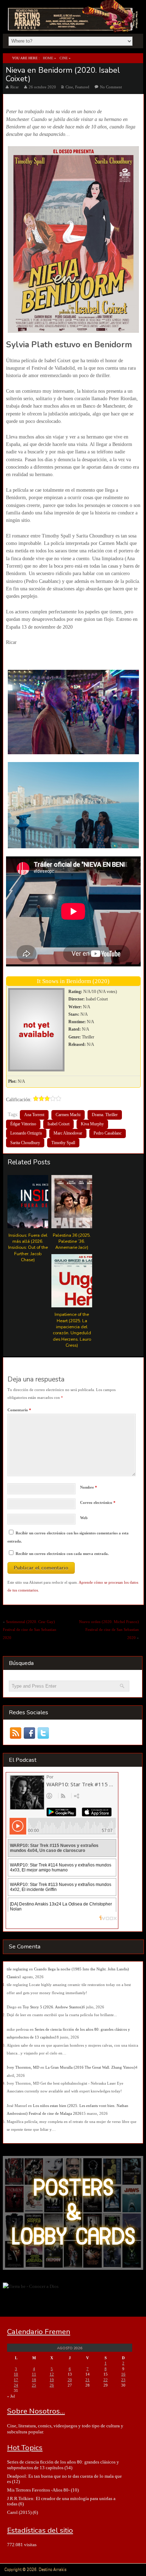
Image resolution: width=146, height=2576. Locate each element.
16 (123, 2374)
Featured (82, 87)
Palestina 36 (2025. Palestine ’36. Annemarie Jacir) (72, 1241)
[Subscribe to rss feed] (16, 1733)
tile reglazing (17, 1969)
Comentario (19, 1410)
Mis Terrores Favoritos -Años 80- (38, 2490)
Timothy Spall (63, 1143)
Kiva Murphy (92, 1124)
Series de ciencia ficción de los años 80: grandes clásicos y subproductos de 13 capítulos (63, 2465)
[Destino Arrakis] (74, 24)
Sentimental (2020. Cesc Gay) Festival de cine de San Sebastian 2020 (30, 1630)
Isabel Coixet (58, 1124)
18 (34, 2380)
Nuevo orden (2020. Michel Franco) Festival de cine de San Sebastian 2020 (109, 1630)
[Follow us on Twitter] (43, 1733)
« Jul (11, 2396)
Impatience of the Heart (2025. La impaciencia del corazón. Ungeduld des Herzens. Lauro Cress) (72, 1330)
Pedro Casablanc (108, 1133)
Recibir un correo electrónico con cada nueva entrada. (62, 1554)
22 (106, 2380)
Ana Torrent (34, 1115)
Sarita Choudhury (25, 1143)
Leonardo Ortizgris (26, 1133)
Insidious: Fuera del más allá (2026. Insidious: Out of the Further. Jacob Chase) (28, 1247)
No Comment (111, 87)
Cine (64, 58)
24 (16, 2385)
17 (16, 2380)
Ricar (15, 87)
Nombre (89, 1487)
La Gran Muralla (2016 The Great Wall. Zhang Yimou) (90, 2067)
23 (123, 2380)
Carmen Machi (68, 1115)
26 (52, 2385)
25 (34, 2385)
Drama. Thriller (105, 1115)
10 (16, 2374)
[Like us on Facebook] (30, 1733)
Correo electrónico (98, 1502)
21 (88, 2380)
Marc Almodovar (68, 1133)
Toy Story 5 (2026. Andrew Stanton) (53, 2007)
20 (70, 2380)
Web (84, 1518)
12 (52, 2374)
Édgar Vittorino (23, 1124)
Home (48, 58)
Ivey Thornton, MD (23, 2067)
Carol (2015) (19, 2512)
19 (52, 2380)
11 (34, 2374)
